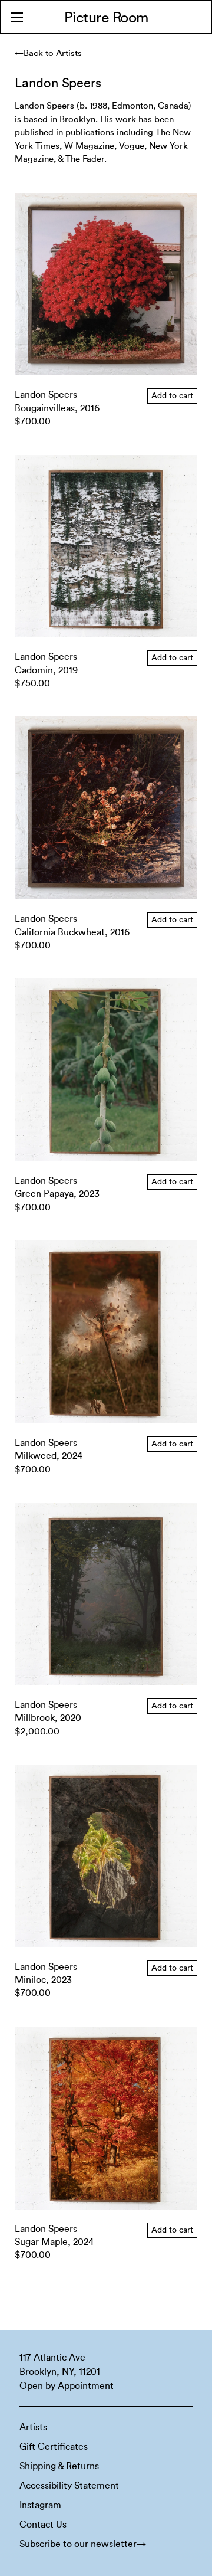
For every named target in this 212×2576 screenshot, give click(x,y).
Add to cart (172, 396)
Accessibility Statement (69, 2486)
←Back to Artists (48, 53)
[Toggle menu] (17, 17)
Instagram (40, 2505)
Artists (33, 2427)
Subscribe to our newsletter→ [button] (83, 2544)
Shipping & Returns (59, 2466)
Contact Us (43, 2525)
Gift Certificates (54, 2447)
